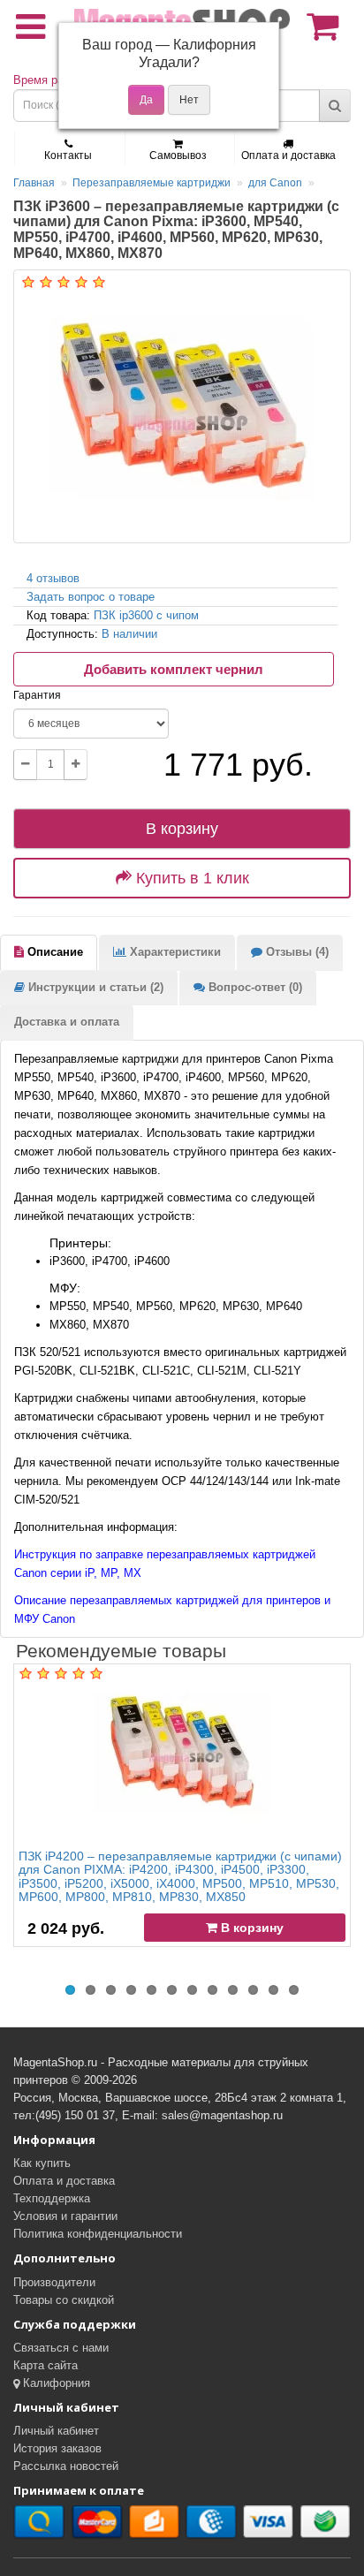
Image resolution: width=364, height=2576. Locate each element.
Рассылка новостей (66, 2466)
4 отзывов (53, 578)
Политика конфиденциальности (98, 2234)
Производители (54, 2282)
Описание (53, 952)
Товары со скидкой (64, 2300)
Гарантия (37, 695)
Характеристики (174, 952)
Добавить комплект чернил (174, 669)
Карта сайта (45, 2365)
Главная (34, 183)
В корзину (182, 829)
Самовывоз (178, 155)
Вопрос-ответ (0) (254, 987)
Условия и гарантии (65, 2216)
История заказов (57, 2448)
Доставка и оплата (67, 1022)
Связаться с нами (61, 2348)
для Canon (275, 183)
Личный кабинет (56, 2431)
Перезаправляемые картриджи (152, 183)
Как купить (42, 2163)
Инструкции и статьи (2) (94, 987)
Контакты (68, 155)
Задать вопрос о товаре (91, 597)
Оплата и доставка (288, 155)
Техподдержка (52, 2198)
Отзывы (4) (296, 952)
